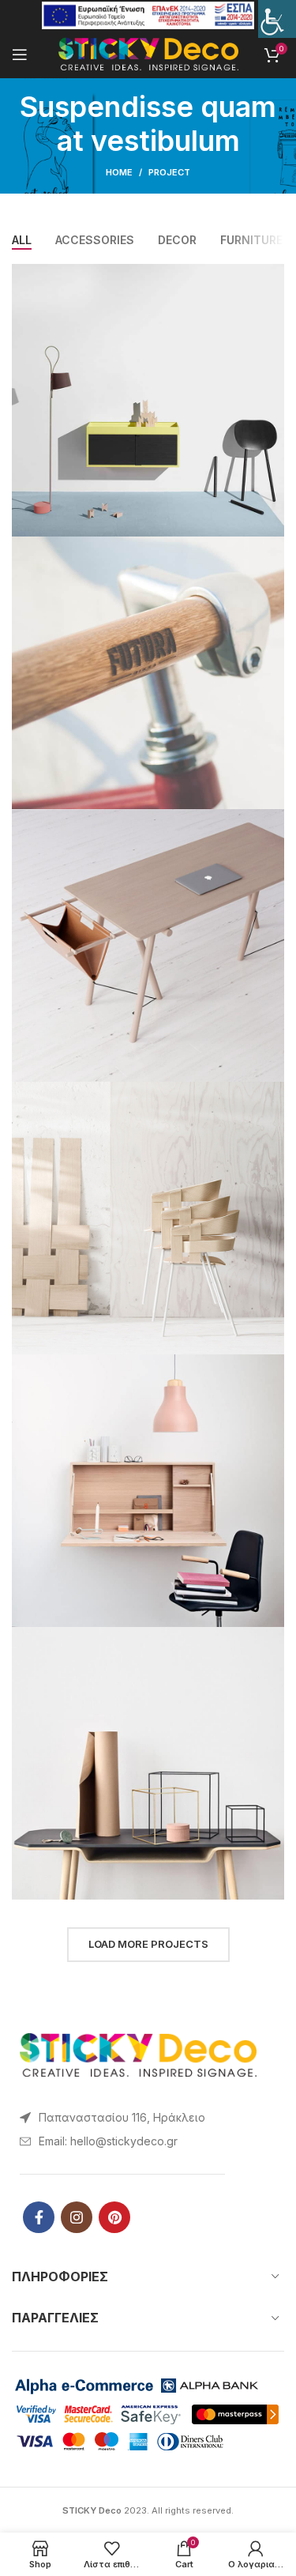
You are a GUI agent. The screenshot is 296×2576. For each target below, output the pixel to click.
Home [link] (119, 172)
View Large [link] (272, 276)
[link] (277, 19)
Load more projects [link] (148, 1944)
